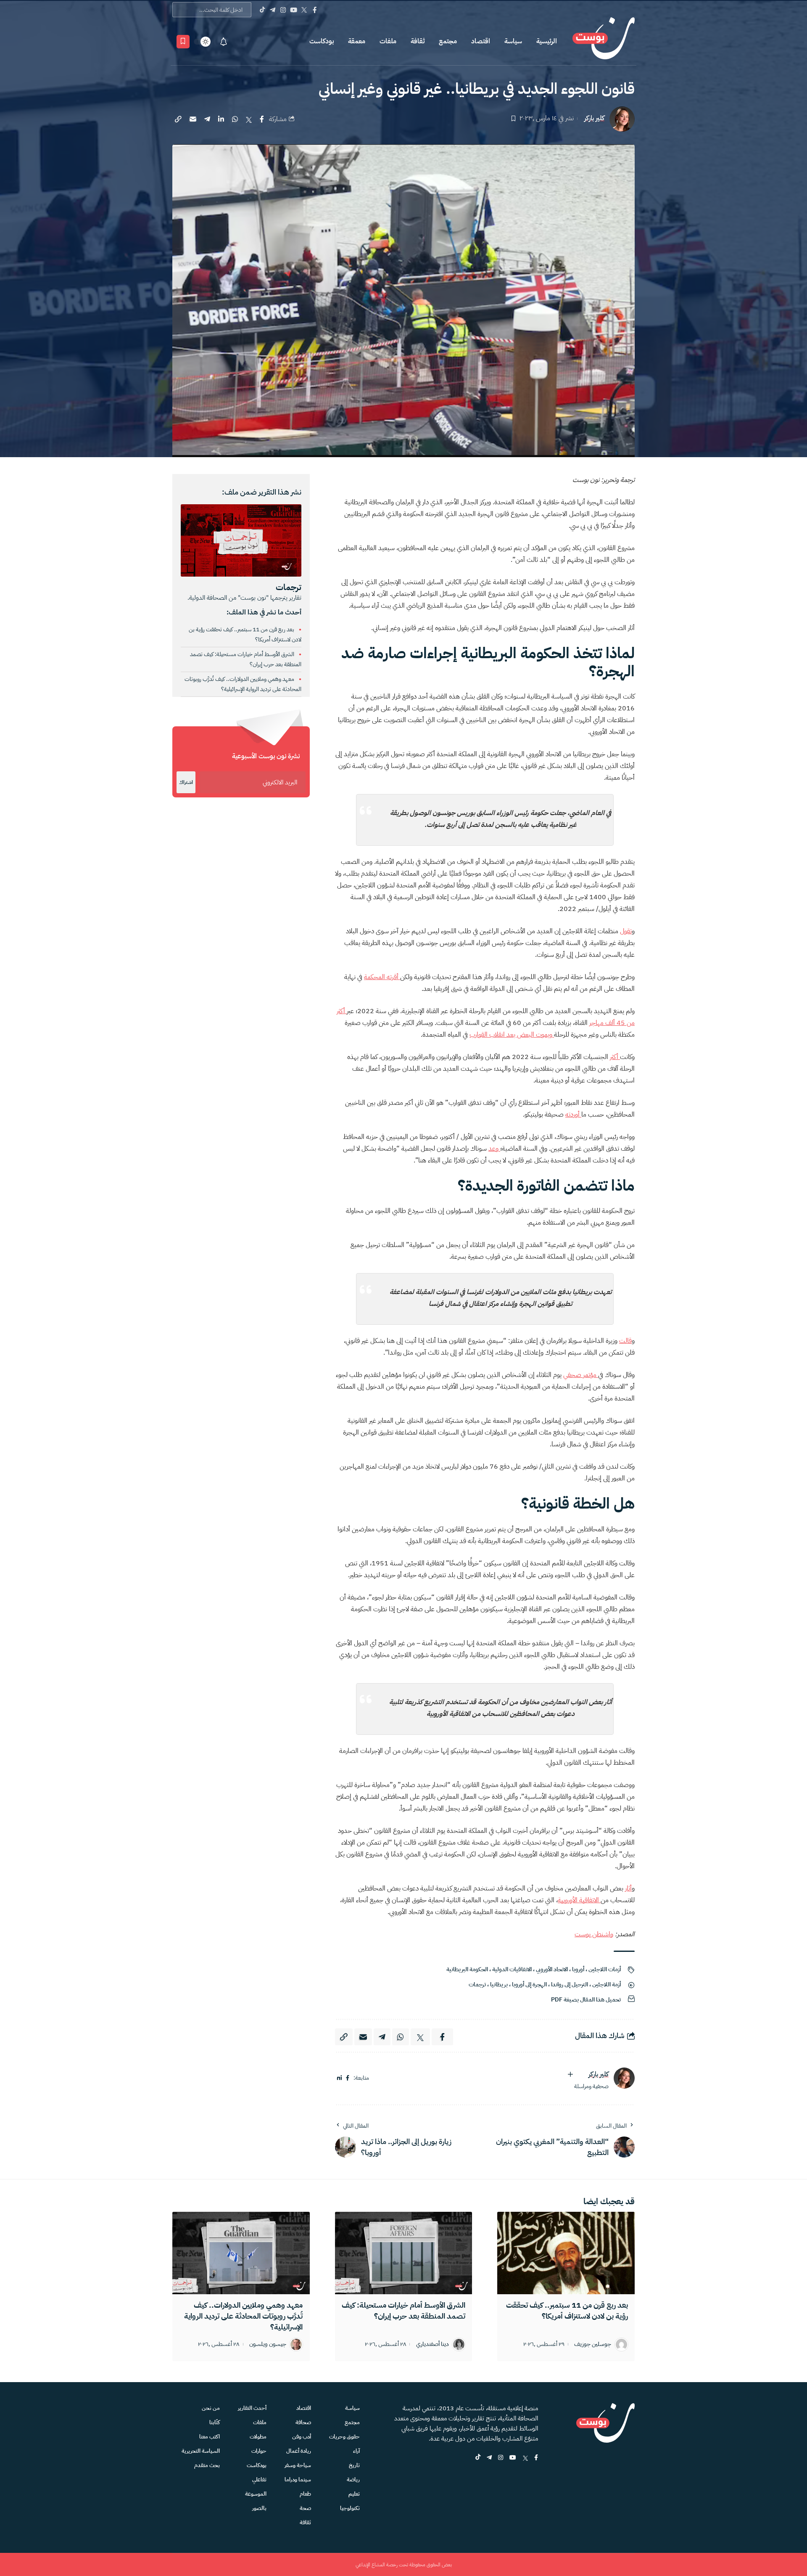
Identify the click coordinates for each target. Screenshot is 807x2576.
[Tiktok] (262, 10)
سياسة (513, 41)
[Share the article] (262, 119)
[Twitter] (304, 10)
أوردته (573, 1115)
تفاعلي (259, 2479)
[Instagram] (283, 10)
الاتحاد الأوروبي (552, 1969)
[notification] (224, 42)
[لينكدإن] (339, 2078)
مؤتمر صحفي (581, 1375)
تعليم (354, 2494)
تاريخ (354, 2465)
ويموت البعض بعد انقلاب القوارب (512, 1035)
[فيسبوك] (348, 2078)
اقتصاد (481, 41)
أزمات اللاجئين (605, 1969)
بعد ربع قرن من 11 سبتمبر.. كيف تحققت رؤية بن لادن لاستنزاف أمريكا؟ (567, 2310)
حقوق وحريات (344, 2437)
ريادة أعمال (299, 2451)
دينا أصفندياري (433, 2344)
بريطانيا (499, 1984)
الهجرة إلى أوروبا (529, 1984)
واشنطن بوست (594, 1934)
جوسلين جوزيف (593, 2344)
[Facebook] (315, 10)
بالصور (259, 2508)
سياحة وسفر (298, 2465)
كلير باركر (594, 118)
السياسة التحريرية (201, 2451)
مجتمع (448, 41)
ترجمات (477, 1984)
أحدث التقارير (252, 2408)
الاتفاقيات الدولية (512, 1969)
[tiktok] (478, 2458)
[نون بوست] (604, 41)
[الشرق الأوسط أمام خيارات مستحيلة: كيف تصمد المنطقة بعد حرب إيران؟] (404, 2253)
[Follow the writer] (570, 2074)
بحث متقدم (207, 2465)
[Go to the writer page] (624, 2078)
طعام (305, 2494)
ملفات (388, 41)
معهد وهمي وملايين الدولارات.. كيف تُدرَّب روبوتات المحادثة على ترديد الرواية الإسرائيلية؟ (243, 2316)
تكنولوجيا (350, 2508)
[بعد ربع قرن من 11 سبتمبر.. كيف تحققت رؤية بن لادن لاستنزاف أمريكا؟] (566, 2253)
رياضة (353, 2479)
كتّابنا (215, 2422)
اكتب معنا (210, 2437)
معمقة (357, 41)
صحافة (303, 2422)
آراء (356, 2451)
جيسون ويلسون (268, 2344)
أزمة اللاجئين (607, 1984)
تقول (626, 931)
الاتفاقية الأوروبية (579, 1900)
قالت (625, 1341)
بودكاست (322, 41)
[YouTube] (294, 10)
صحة (305, 2508)
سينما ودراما (298, 2479)
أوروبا (578, 1969)
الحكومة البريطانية (467, 1969)
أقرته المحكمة (382, 977)
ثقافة (418, 41)
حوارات (259, 2451)
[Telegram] (273, 10)
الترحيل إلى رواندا (570, 1984)
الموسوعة (256, 2494)
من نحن (211, 2408)
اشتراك (186, 782)
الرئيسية (547, 41)
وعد (494, 1149)
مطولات (258, 2437)
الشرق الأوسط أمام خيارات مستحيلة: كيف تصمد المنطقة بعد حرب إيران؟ (403, 2310)
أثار (628, 1888)
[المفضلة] (183, 42)
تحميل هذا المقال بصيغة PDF (586, 2000)
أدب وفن (302, 2437)
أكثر (615, 1057)
